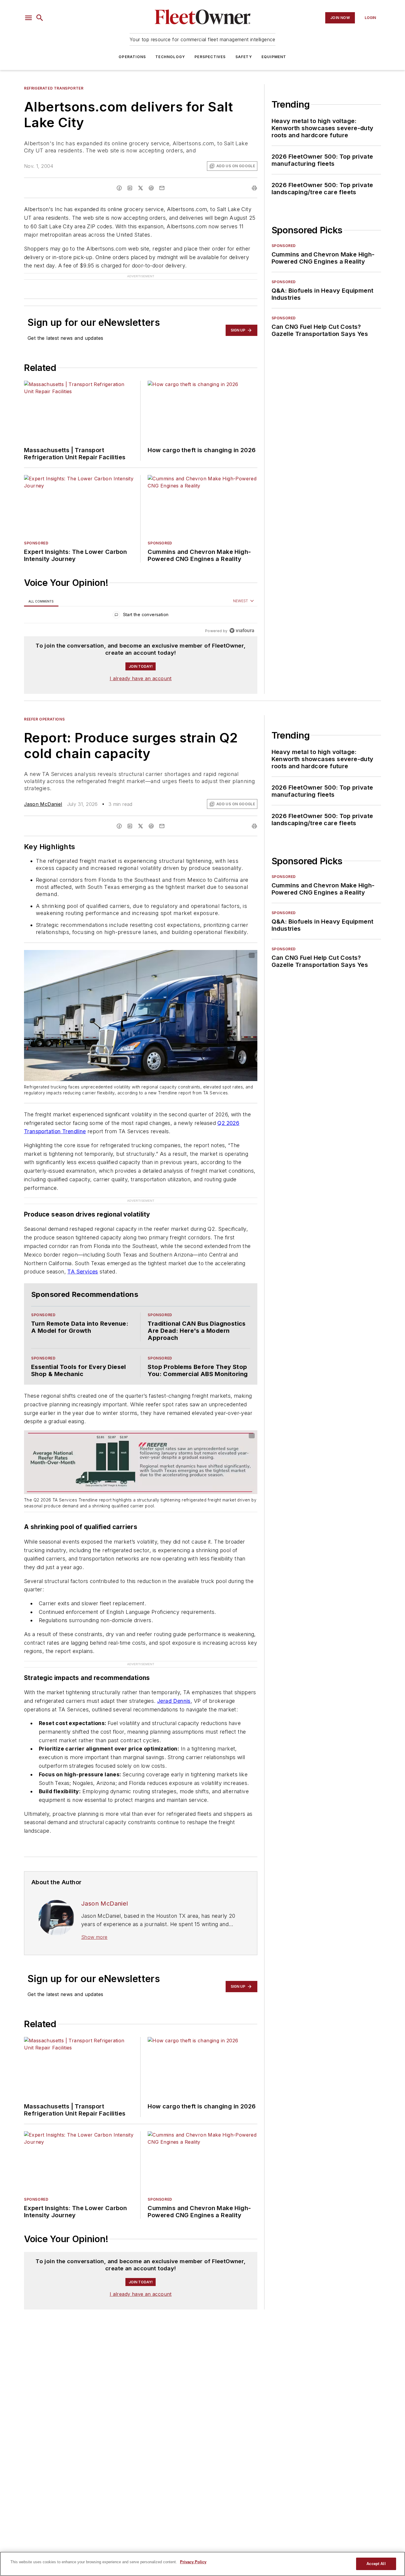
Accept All (376, 2564)
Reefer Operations (44, 719)
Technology (170, 57)
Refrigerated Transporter (54, 88)
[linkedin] (130, 188)
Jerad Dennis (174, 1701)
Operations (132, 57)
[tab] (41, 601)
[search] (40, 18)
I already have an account (141, 678)
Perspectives (210, 57)
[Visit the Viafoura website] (242, 631)
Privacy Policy (193, 2562)
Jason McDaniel (43, 804)
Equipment (274, 57)
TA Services (83, 1272)
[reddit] (151, 188)
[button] (28, 18)
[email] (162, 188)
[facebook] (119, 188)
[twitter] (141, 188)
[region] (141, 616)
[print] (254, 188)
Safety (244, 57)
